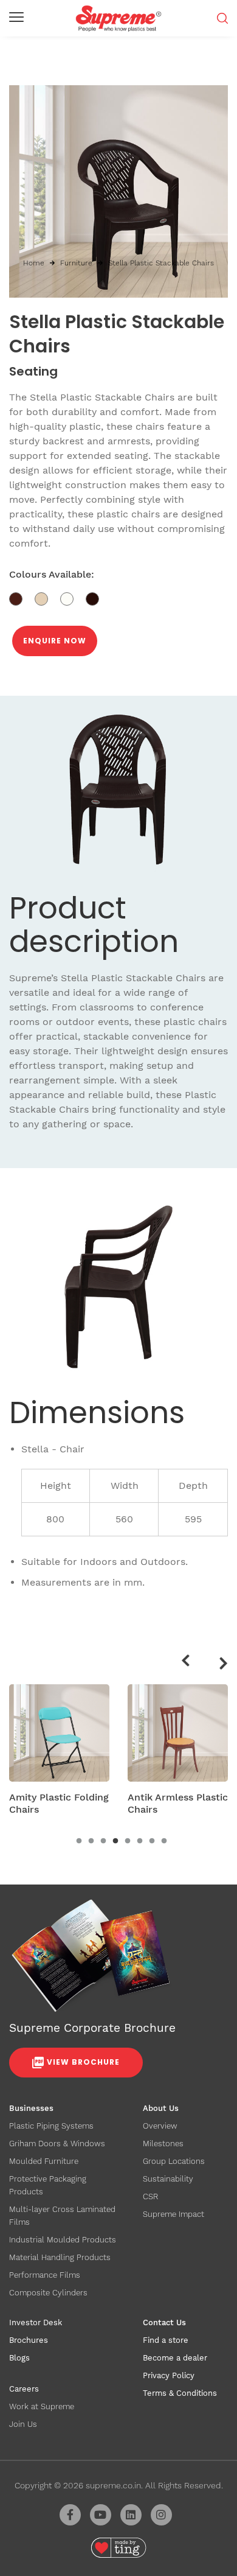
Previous (184, 1659)
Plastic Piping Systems (51, 2126)
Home (34, 263)
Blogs (19, 2358)
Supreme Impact (173, 2214)
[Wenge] (97, 598)
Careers (24, 2389)
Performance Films (45, 2275)
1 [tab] (79, 1841)
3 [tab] (103, 1841)
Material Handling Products (60, 2257)
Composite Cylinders (48, 2293)
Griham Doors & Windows (57, 2144)
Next (225, 1665)
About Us (161, 2108)
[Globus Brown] (22, 598)
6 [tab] (140, 1841)
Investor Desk (36, 2322)
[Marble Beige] (47, 598)
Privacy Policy (169, 2375)
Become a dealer (175, 2358)
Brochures (29, 2340)
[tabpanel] (59, 1754)
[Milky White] (73, 598)
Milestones (163, 2144)
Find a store (166, 2340)
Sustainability (168, 2179)
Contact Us (164, 2322)
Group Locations (174, 2161)
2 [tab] (91, 1841)
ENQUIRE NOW (55, 641)
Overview (160, 2126)
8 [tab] (164, 1841)
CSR (150, 2196)
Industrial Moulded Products (63, 2240)
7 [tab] (152, 1841)
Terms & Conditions (180, 2393)
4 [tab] (115, 1841)
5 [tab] (128, 1841)
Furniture (76, 263)
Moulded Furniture (44, 2161)
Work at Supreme (42, 2406)
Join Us (23, 2424)
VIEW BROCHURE (83, 2062)
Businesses (31, 2108)
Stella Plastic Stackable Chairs (161, 263)
